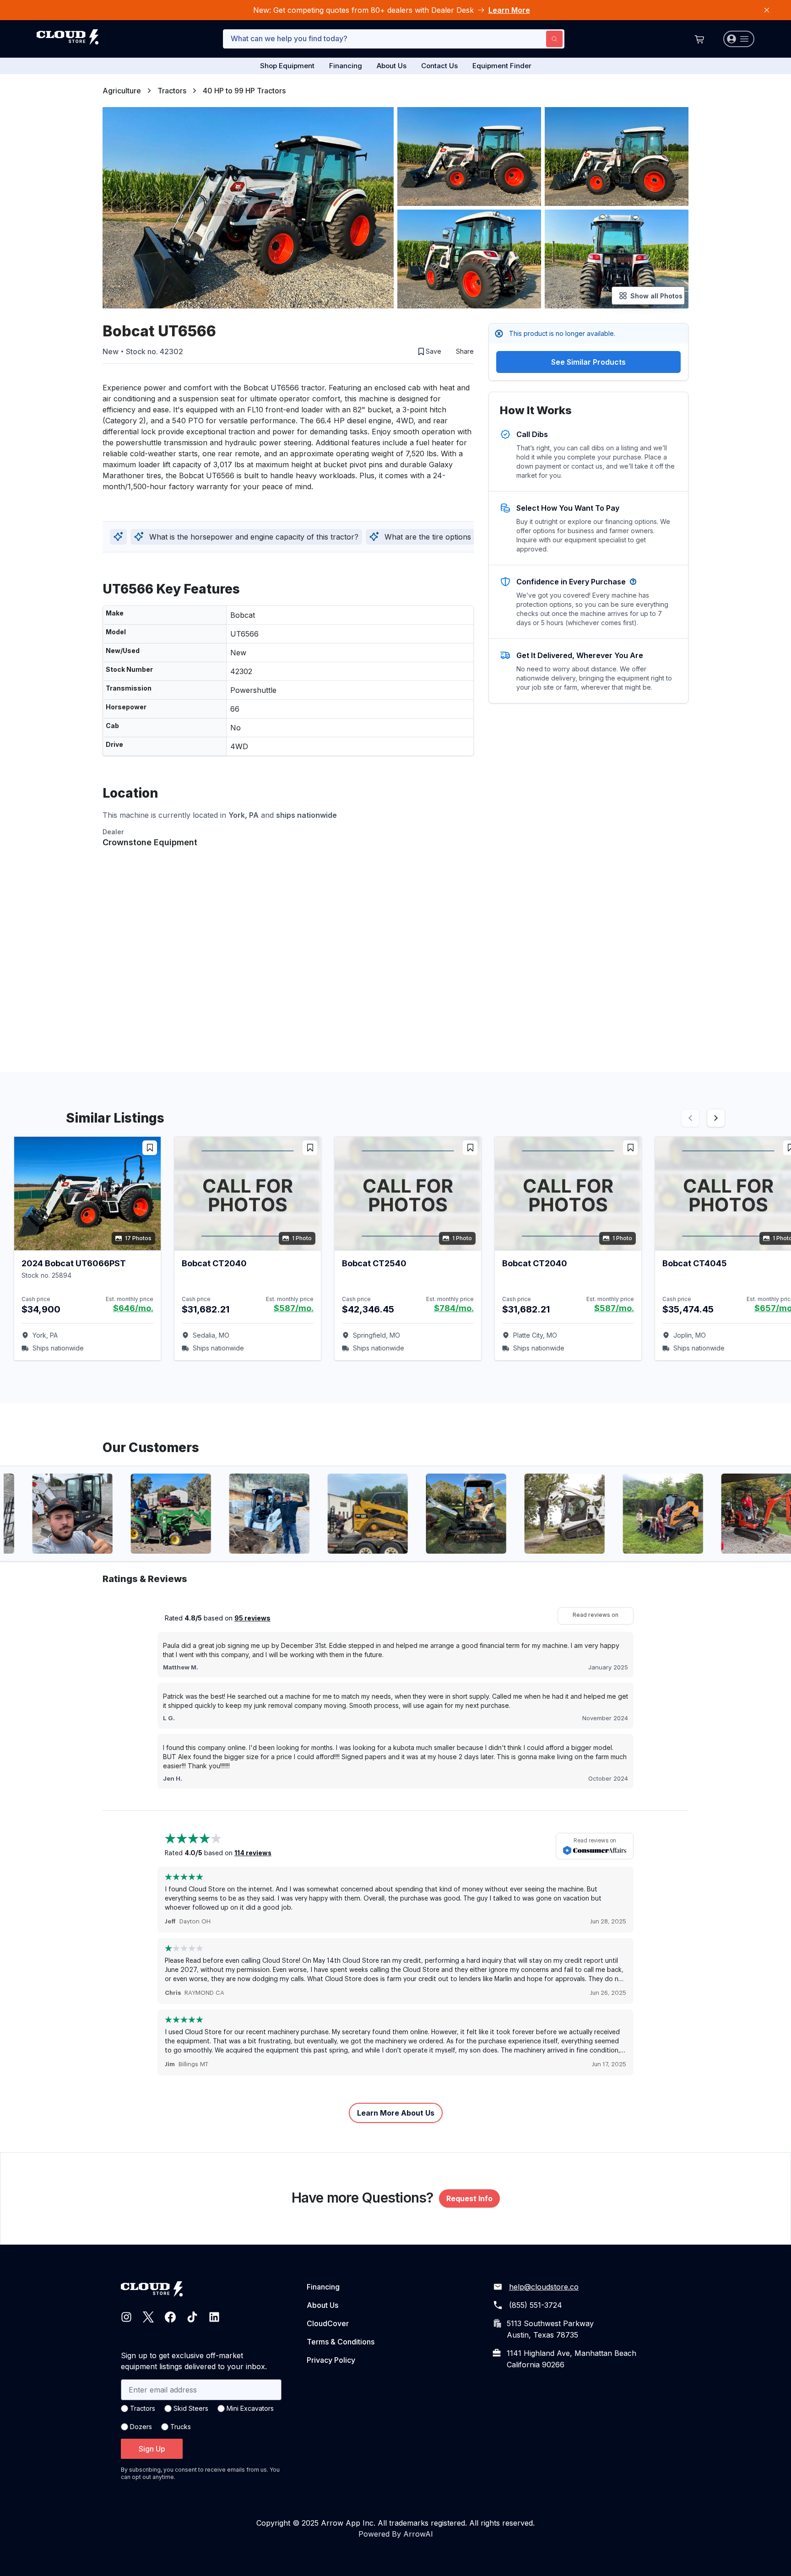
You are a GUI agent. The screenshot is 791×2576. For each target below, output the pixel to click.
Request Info (469, 2198)
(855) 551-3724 (536, 2305)
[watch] (150, 1148)
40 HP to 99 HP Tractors (244, 91)
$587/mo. (294, 1308)
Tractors (172, 91)
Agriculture (122, 91)
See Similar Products (588, 362)
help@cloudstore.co (544, 2287)
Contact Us (439, 66)
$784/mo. (454, 1308)
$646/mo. (133, 1308)
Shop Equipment (287, 66)
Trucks (181, 2427)
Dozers (141, 2427)
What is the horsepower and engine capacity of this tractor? (254, 537)
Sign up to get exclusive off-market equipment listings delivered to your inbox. (194, 2361)
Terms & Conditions (341, 2342)
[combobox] (394, 39)
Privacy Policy (331, 2360)
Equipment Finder (502, 66)
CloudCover (328, 2323)
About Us (392, 66)
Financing (346, 66)
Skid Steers (191, 2408)
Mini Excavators (250, 2408)
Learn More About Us (396, 2113)
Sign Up (152, 2449)
